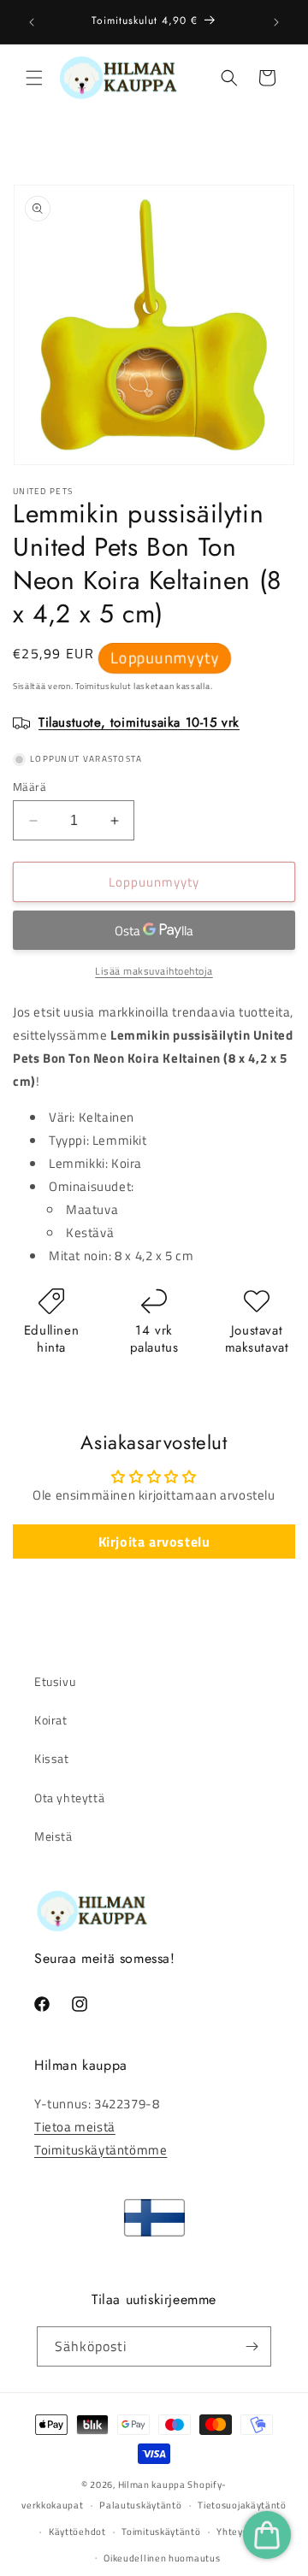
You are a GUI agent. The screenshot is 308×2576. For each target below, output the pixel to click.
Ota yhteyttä (69, 1798)
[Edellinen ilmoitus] (32, 22)
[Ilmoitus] (276, 22)
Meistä (53, 1836)
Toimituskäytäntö (161, 2532)
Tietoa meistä (75, 2127)
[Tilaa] (252, 2346)
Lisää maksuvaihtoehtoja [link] (154, 971)
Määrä (30, 787)
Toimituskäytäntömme (101, 2150)
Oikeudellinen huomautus (162, 2558)
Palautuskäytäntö (140, 2505)
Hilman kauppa (152, 2485)
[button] (34, 78)
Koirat (51, 1720)
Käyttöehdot (77, 2532)
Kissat (52, 1758)
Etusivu (55, 1681)
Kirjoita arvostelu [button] (154, 1541)
